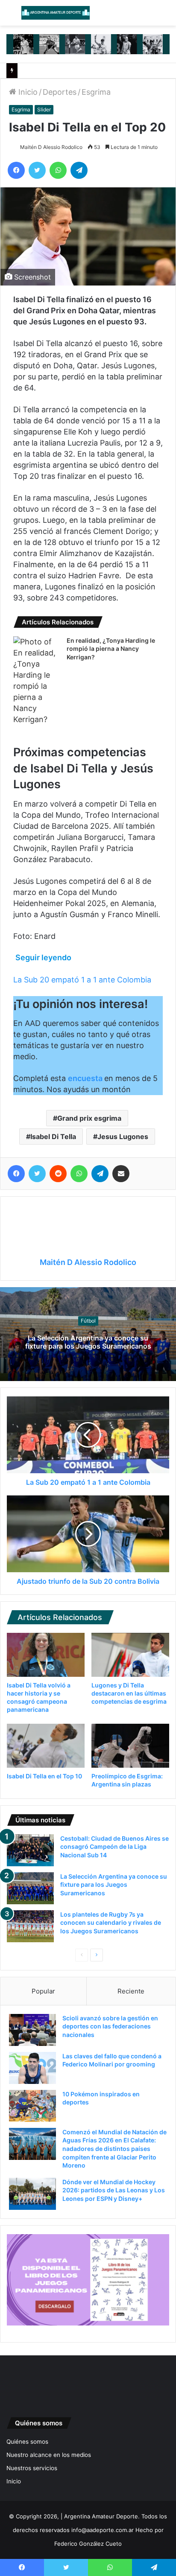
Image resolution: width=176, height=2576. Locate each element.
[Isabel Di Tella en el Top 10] (46, 1746)
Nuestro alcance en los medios (49, 2455)
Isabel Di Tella (53, 1136)
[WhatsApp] (58, 170)
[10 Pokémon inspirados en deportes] (32, 2106)
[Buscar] (165, 16)
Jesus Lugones (123, 1136)
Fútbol (88, 1321)
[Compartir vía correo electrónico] (121, 1174)
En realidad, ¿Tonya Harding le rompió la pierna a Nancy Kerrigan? (111, 649)
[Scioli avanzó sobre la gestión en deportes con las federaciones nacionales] (32, 2030)
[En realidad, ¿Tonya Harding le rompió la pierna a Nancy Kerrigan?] (37, 681)
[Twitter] (37, 170)
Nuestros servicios (32, 2468)
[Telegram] (79, 170)
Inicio (27, 92)
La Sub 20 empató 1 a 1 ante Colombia (82, 980)
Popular (43, 1991)
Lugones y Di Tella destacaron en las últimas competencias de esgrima (129, 1693)
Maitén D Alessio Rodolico (51, 147)
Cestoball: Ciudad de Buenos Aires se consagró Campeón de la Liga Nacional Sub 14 (114, 1847)
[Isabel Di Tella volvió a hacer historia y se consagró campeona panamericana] (46, 1655)
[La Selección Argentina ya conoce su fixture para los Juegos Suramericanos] (30, 1888)
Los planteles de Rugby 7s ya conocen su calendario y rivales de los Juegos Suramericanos (111, 1923)
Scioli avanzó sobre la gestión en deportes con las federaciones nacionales (110, 2026)
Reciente (131, 1991)
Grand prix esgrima (89, 1118)
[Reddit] (58, 1174)
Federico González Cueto (88, 2544)
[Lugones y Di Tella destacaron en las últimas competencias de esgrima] (130, 1655)
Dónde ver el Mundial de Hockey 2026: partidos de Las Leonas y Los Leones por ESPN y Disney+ (114, 2190)
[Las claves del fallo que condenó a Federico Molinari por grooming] (32, 2068)
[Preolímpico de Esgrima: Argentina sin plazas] (130, 1746)
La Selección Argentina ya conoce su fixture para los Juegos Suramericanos (88, 1342)
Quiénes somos (27, 2442)
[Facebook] (16, 170)
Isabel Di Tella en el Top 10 (44, 1776)
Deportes (60, 92)
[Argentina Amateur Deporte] (56, 13)
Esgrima (96, 92)
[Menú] (11, 16)
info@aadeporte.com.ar (103, 2530)
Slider (44, 109)
